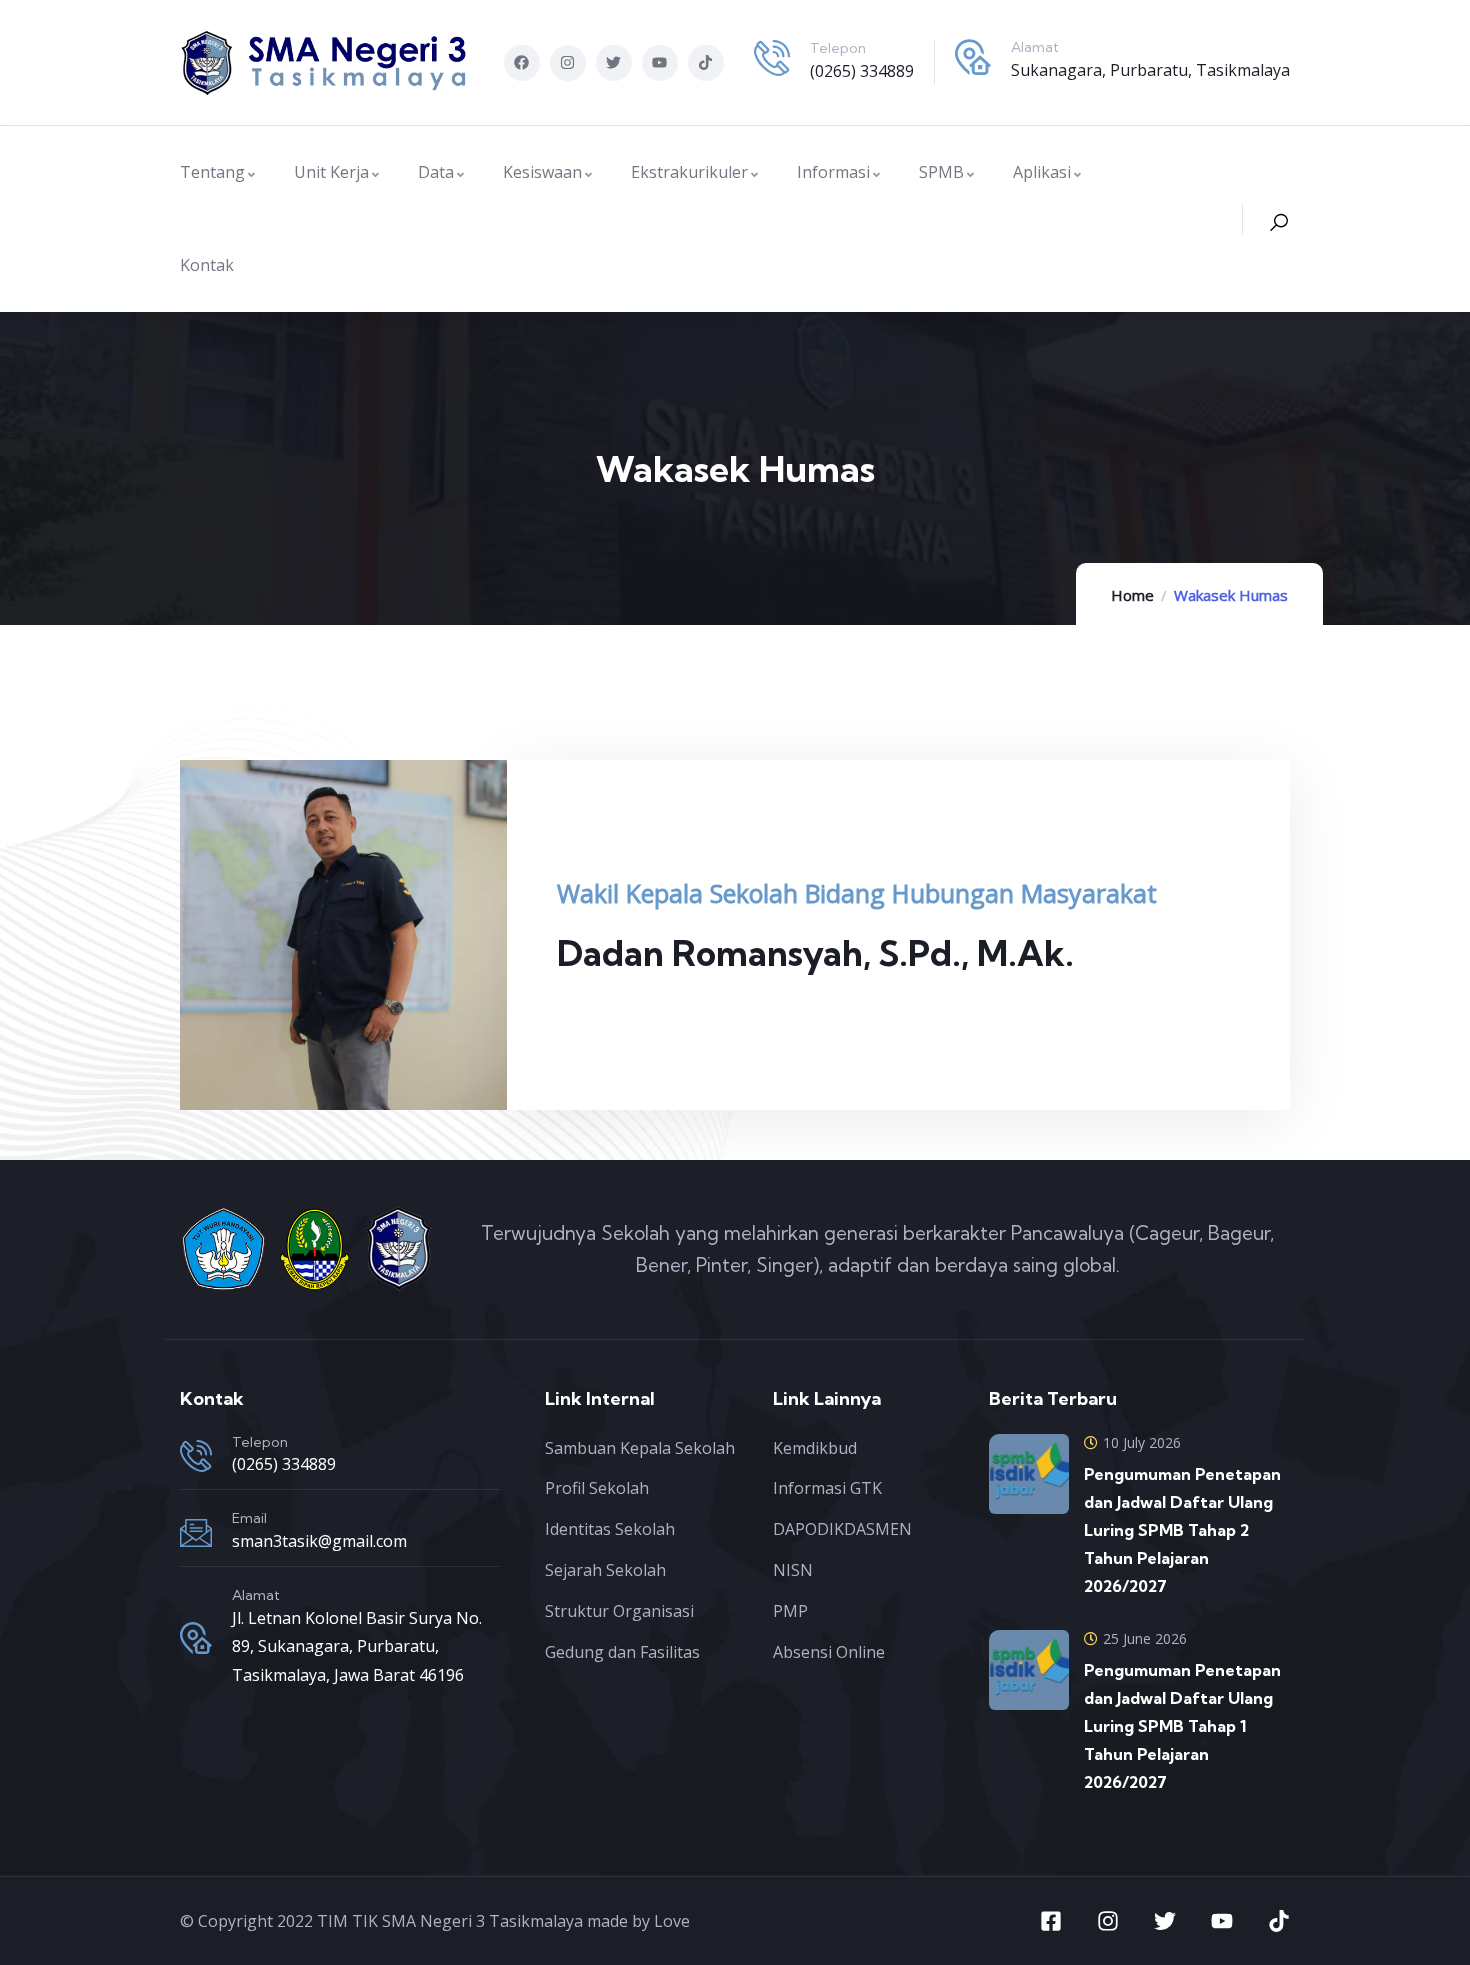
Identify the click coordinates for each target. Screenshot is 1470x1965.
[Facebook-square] (1051, 1921)
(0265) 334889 (862, 71)
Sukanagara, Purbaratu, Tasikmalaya (1150, 70)
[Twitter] (614, 63)
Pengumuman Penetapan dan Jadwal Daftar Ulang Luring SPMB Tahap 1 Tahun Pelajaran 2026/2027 (1182, 1726)
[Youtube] (660, 63)
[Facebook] (522, 63)
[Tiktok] (706, 63)
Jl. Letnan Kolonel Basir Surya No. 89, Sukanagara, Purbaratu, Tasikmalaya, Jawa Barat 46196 (357, 1647)
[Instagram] (568, 63)
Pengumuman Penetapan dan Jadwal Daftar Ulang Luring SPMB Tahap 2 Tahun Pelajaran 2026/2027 (1182, 1530)
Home (1132, 595)
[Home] (324, 62)
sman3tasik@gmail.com (319, 1541)
